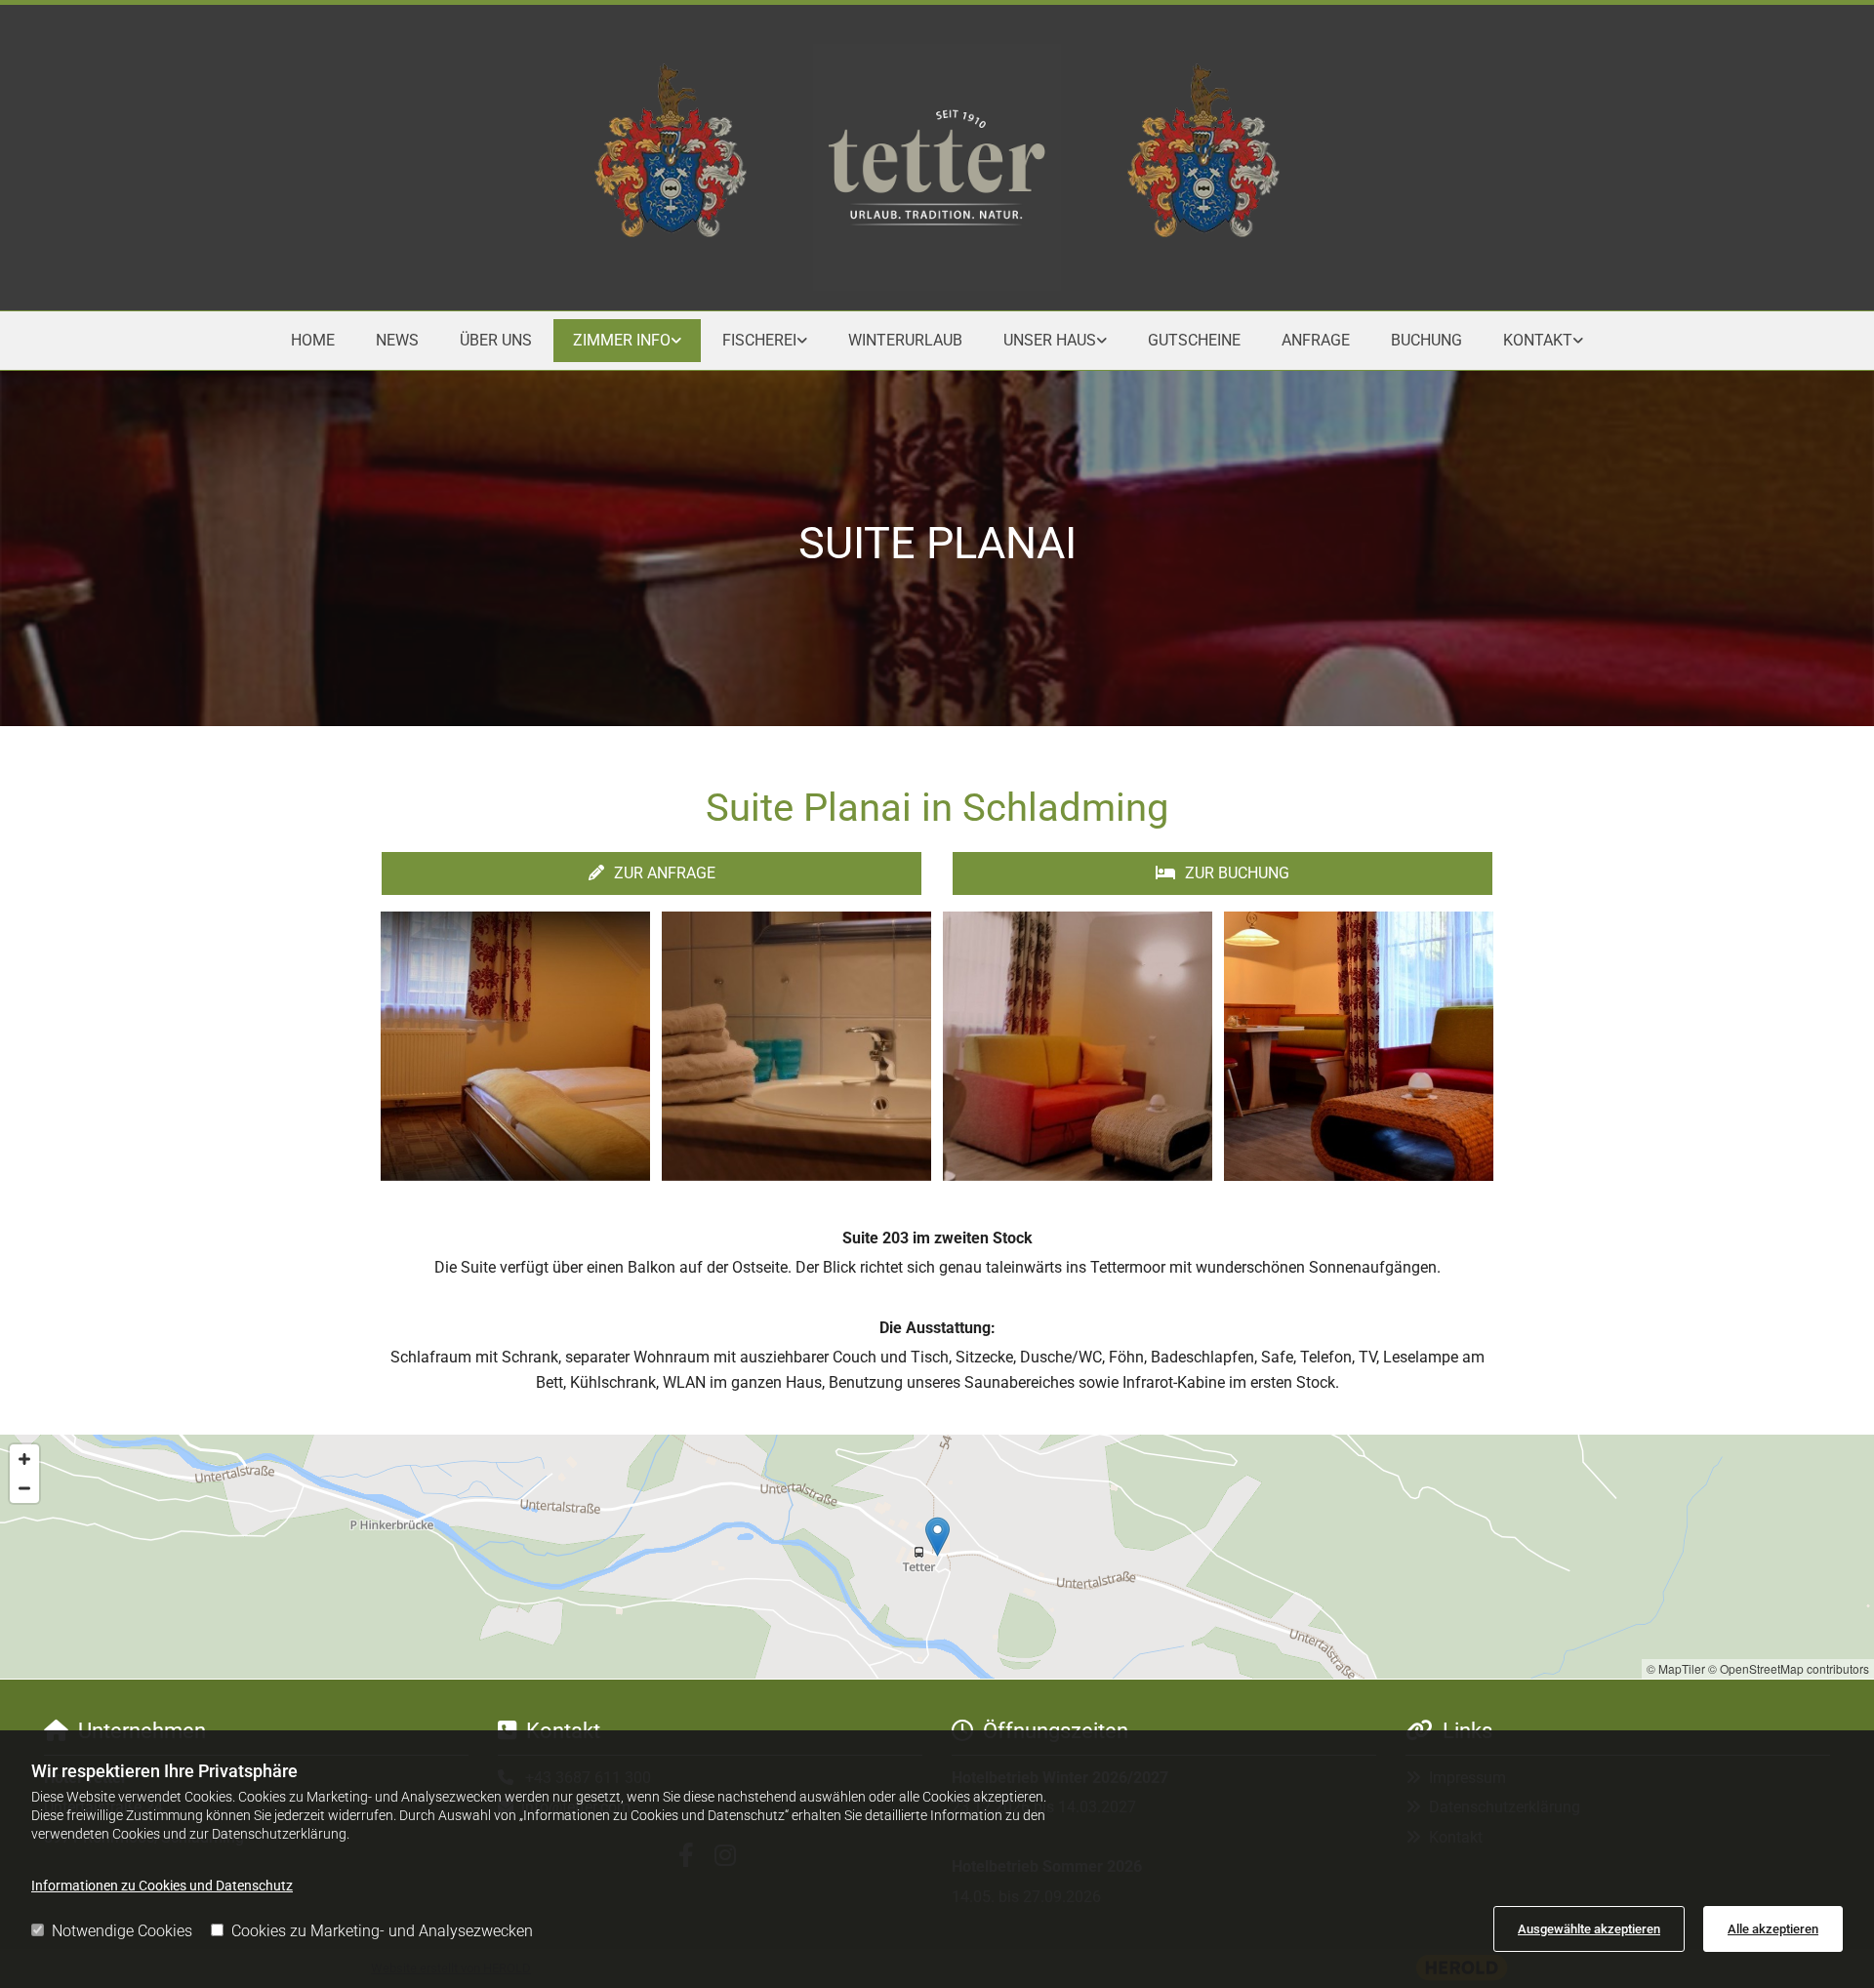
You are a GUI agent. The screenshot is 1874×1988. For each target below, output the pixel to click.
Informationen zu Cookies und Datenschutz (162, 1886)
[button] (652, 873)
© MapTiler (1676, 1668)
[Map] (937, 1557)
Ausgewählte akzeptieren (1589, 1929)
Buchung (1426, 340)
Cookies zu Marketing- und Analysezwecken (382, 1931)
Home (313, 340)
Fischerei (759, 340)
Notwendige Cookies (122, 1931)
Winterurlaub (905, 340)
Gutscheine (1194, 340)
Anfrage (1316, 340)
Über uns (496, 340)
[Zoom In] (24, 1459)
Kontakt (1538, 340)
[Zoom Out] (24, 1488)
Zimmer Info (622, 340)
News (397, 340)
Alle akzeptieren (1773, 1929)
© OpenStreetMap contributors (1789, 1668)
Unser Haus (1050, 340)
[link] (627, 340)
